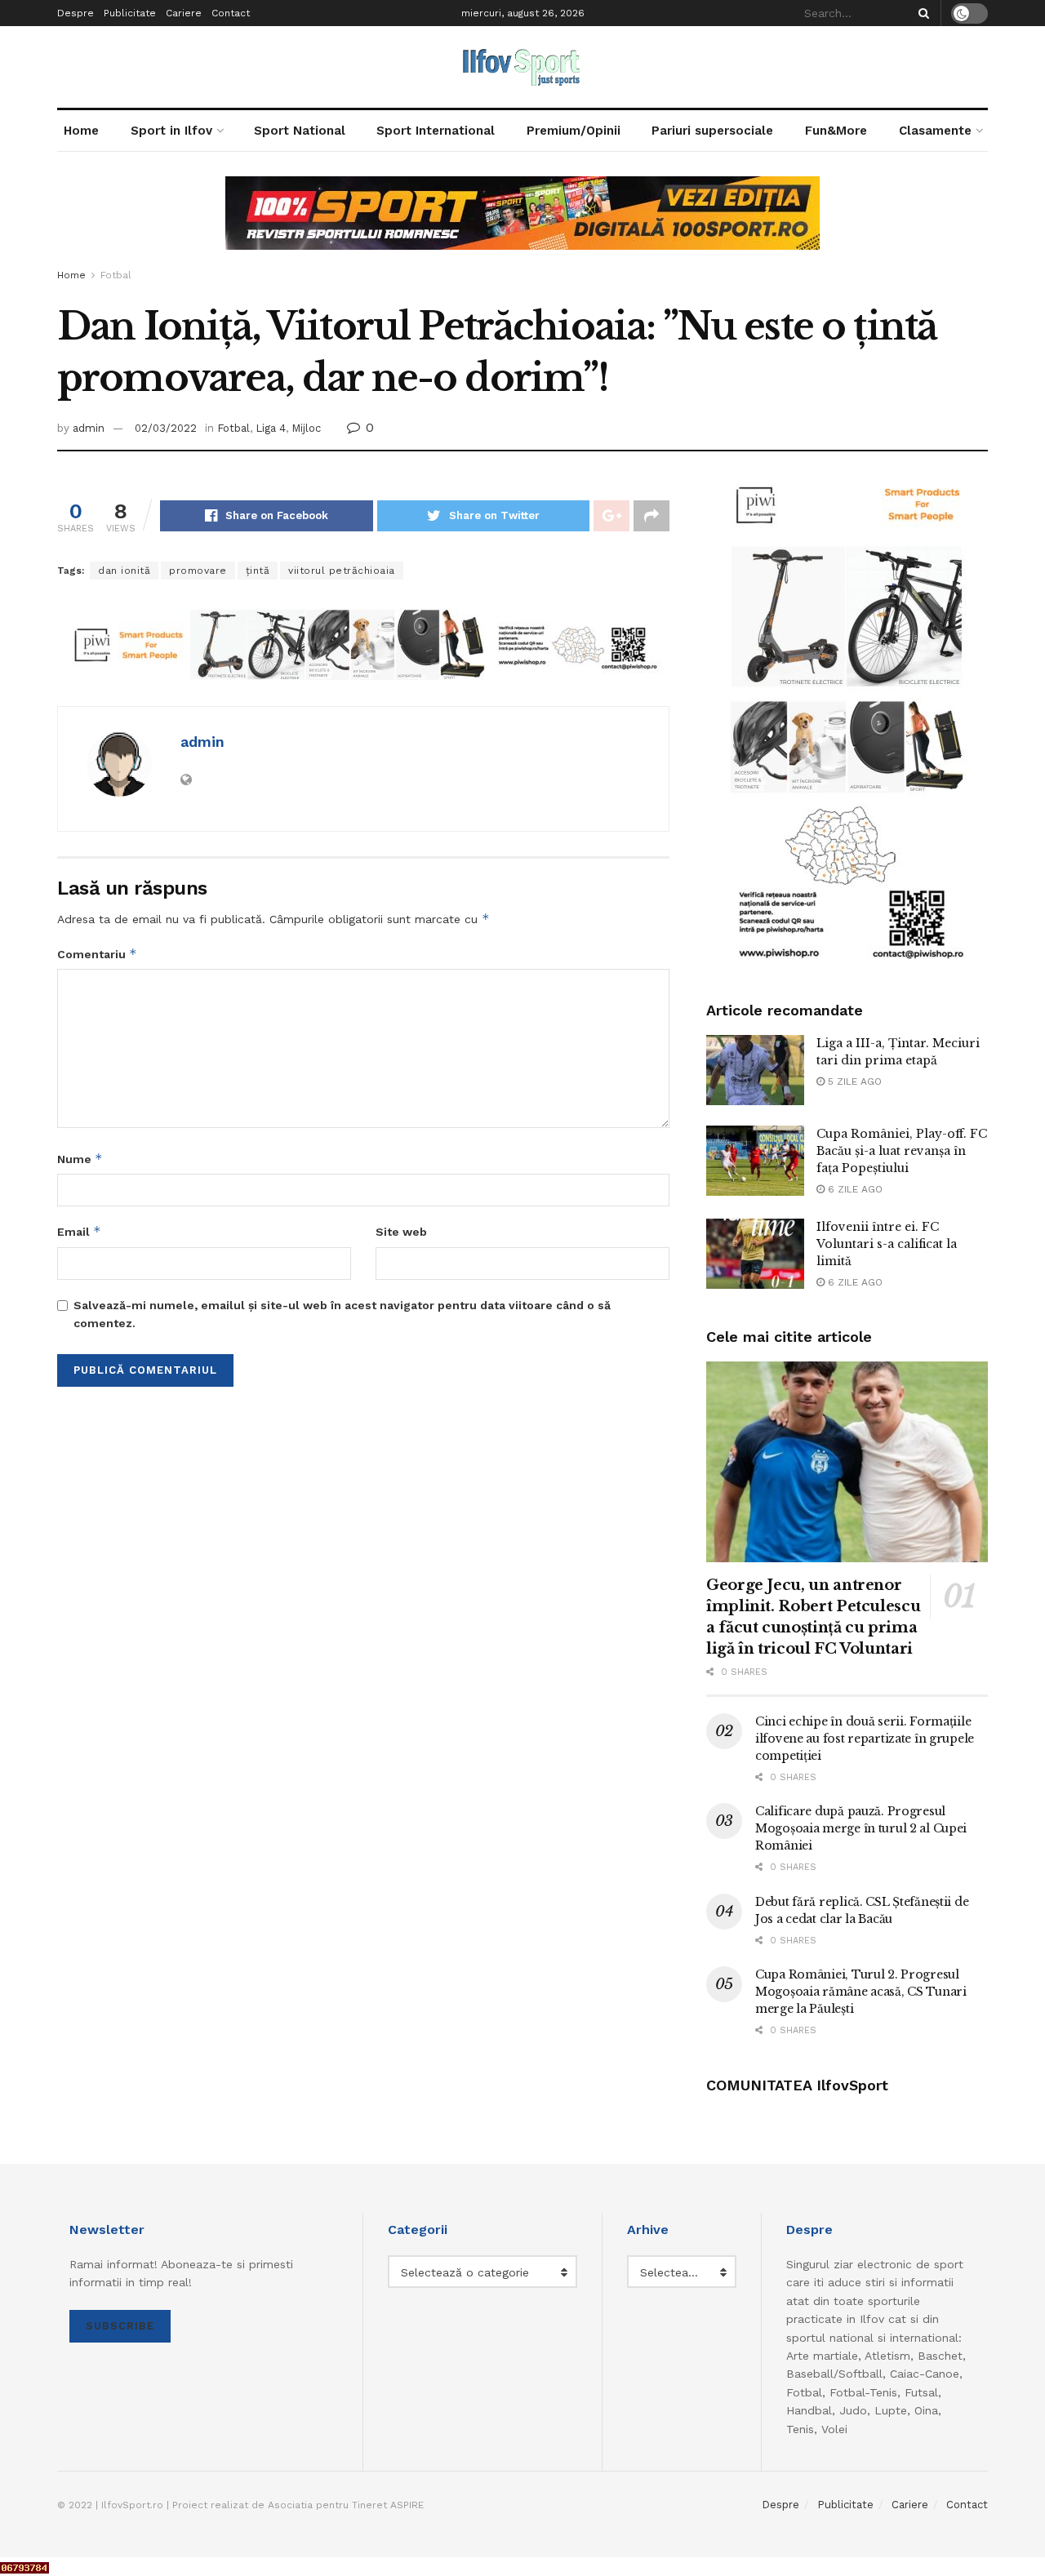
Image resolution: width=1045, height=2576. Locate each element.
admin (89, 428)
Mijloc (306, 428)
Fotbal (116, 275)
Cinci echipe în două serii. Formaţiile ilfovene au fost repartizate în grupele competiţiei (865, 1739)
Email (79, 1231)
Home (81, 131)
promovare (198, 571)
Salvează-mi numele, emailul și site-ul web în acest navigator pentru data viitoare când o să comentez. (342, 1314)
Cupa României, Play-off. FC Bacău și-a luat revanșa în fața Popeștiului (902, 1151)
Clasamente (935, 131)
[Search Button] (921, 13)
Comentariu (97, 954)
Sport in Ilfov (171, 131)
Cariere (184, 13)
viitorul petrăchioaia (342, 571)
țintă (258, 571)
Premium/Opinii (574, 131)
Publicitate (130, 13)
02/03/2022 (166, 428)
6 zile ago (854, 1189)
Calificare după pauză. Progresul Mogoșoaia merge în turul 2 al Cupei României (861, 1828)
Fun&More (836, 131)
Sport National (300, 131)
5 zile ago (853, 1081)
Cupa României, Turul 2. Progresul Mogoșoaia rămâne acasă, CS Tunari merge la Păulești (861, 1992)
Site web (401, 1232)
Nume (80, 1159)
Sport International (436, 131)
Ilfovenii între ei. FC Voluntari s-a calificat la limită (887, 1244)
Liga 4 (271, 428)
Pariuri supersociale (712, 131)
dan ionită (124, 571)
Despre (76, 13)
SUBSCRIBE (120, 2326)
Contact (231, 13)
